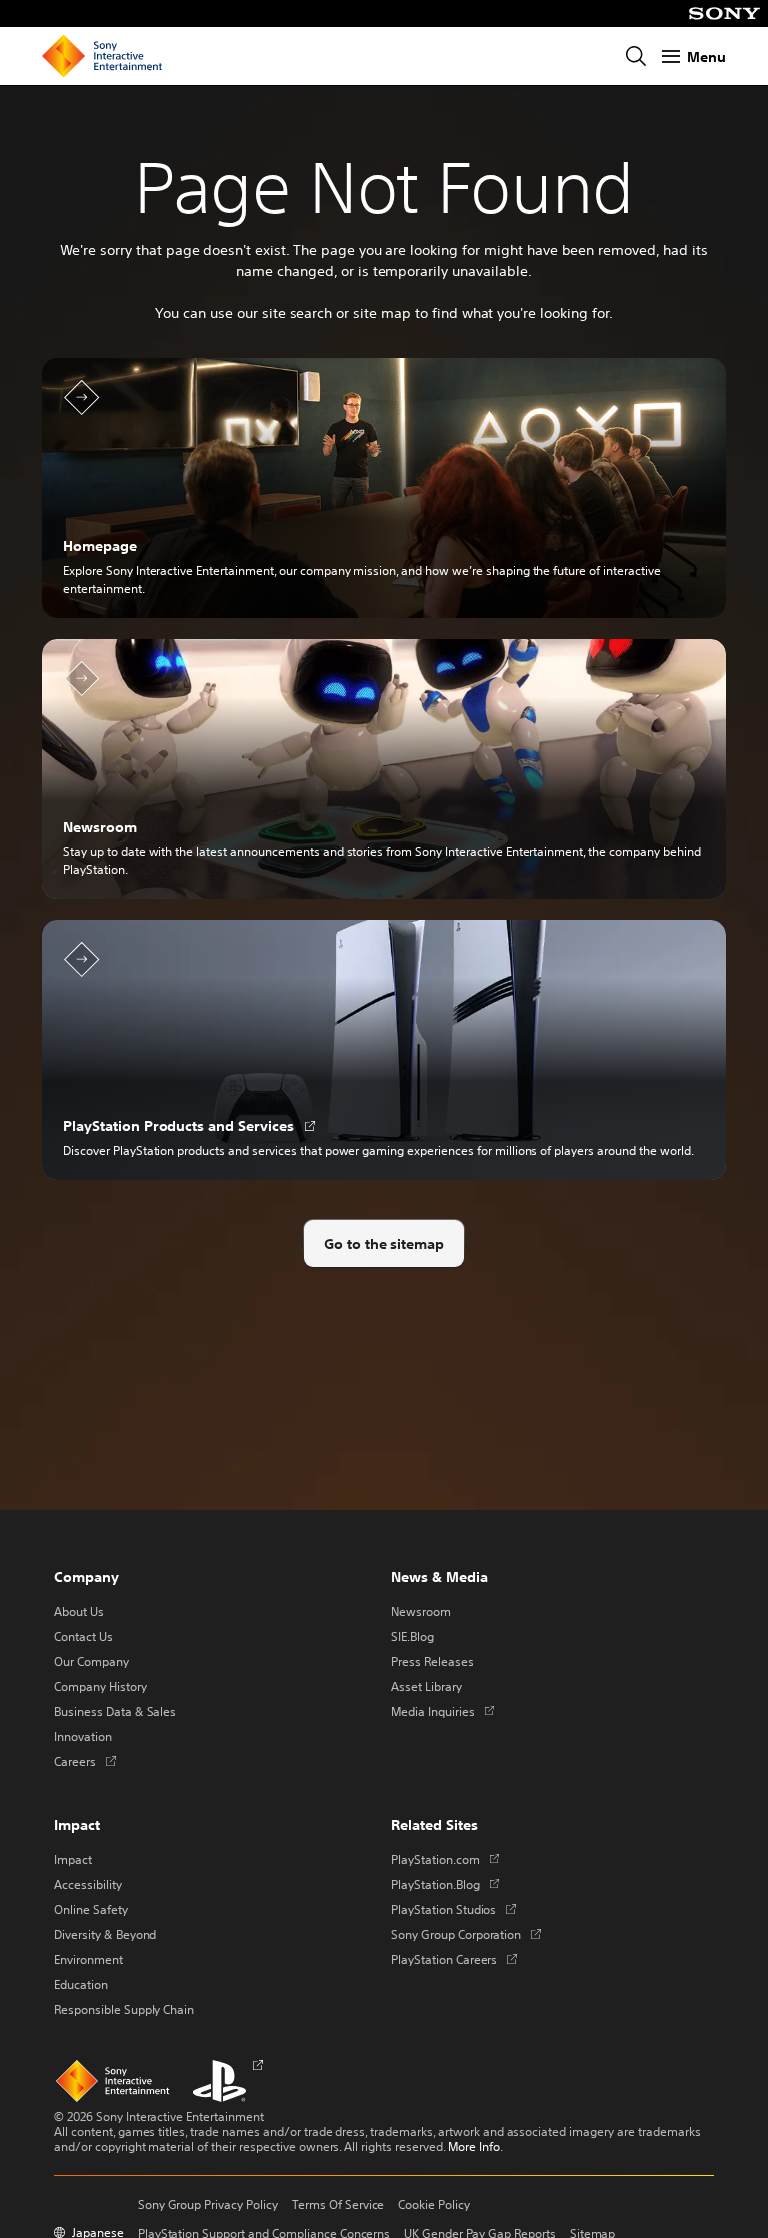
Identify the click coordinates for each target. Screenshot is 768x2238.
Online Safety (91, 1909)
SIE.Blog (412, 1636)
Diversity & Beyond (105, 1934)
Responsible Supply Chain (124, 2009)
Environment (88, 1959)
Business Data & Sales (115, 1711)
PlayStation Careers (454, 1959)
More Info (474, 2146)
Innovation (83, 1736)
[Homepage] (102, 56)
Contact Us (83, 1636)
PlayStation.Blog (445, 1884)
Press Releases (432, 1661)
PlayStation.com (445, 1859)
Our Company (91, 1661)
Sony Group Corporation (466, 1934)
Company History (100, 1686)
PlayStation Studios (453, 1909)
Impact (73, 1859)
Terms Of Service (338, 2204)
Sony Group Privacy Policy (208, 2204)
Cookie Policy (434, 2204)
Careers (85, 1761)
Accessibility (88, 1884)
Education (81, 1984)
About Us (79, 1611)
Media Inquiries (442, 1711)
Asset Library (426, 1686)
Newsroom (421, 1611)
